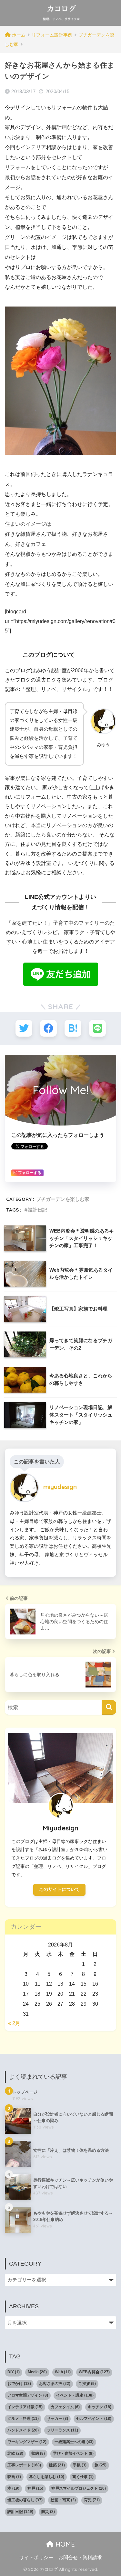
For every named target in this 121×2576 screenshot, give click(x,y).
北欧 (15, 2453)
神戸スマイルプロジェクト (79, 2488)
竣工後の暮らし (25, 2500)
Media (37, 2372)
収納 (38, 2453)
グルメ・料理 (23, 2419)
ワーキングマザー (27, 2442)
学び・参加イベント (73, 2453)
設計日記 (37, 1210)
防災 (48, 2512)
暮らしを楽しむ (47, 2477)
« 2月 (14, 2023)
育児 (92, 2500)
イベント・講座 (75, 2395)
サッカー (57, 2419)
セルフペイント (94, 2419)
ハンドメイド (23, 2430)
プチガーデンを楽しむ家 (63, 1199)
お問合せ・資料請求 (80, 2558)
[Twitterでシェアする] (24, 1028)
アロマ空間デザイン (28, 2395)
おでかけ (19, 2384)
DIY (14, 2372)
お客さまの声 (55, 2384)
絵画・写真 (63, 2500)
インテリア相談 (25, 2407)
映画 (14, 2477)
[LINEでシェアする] (97, 1028)
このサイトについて (59, 1889)
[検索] (109, 1707)
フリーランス (62, 2430)
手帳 (80, 2465)
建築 (57, 2465)
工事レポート (24, 2465)
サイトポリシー (36, 2558)
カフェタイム (65, 2407)
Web (63, 2372)
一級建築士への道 (74, 2442)
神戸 (35, 2488)
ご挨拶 (87, 2384)
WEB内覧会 (94, 2372)
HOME (64, 2544)
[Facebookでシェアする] (48, 1028)
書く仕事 (83, 2477)
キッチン (100, 2407)
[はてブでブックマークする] (73, 1028)
